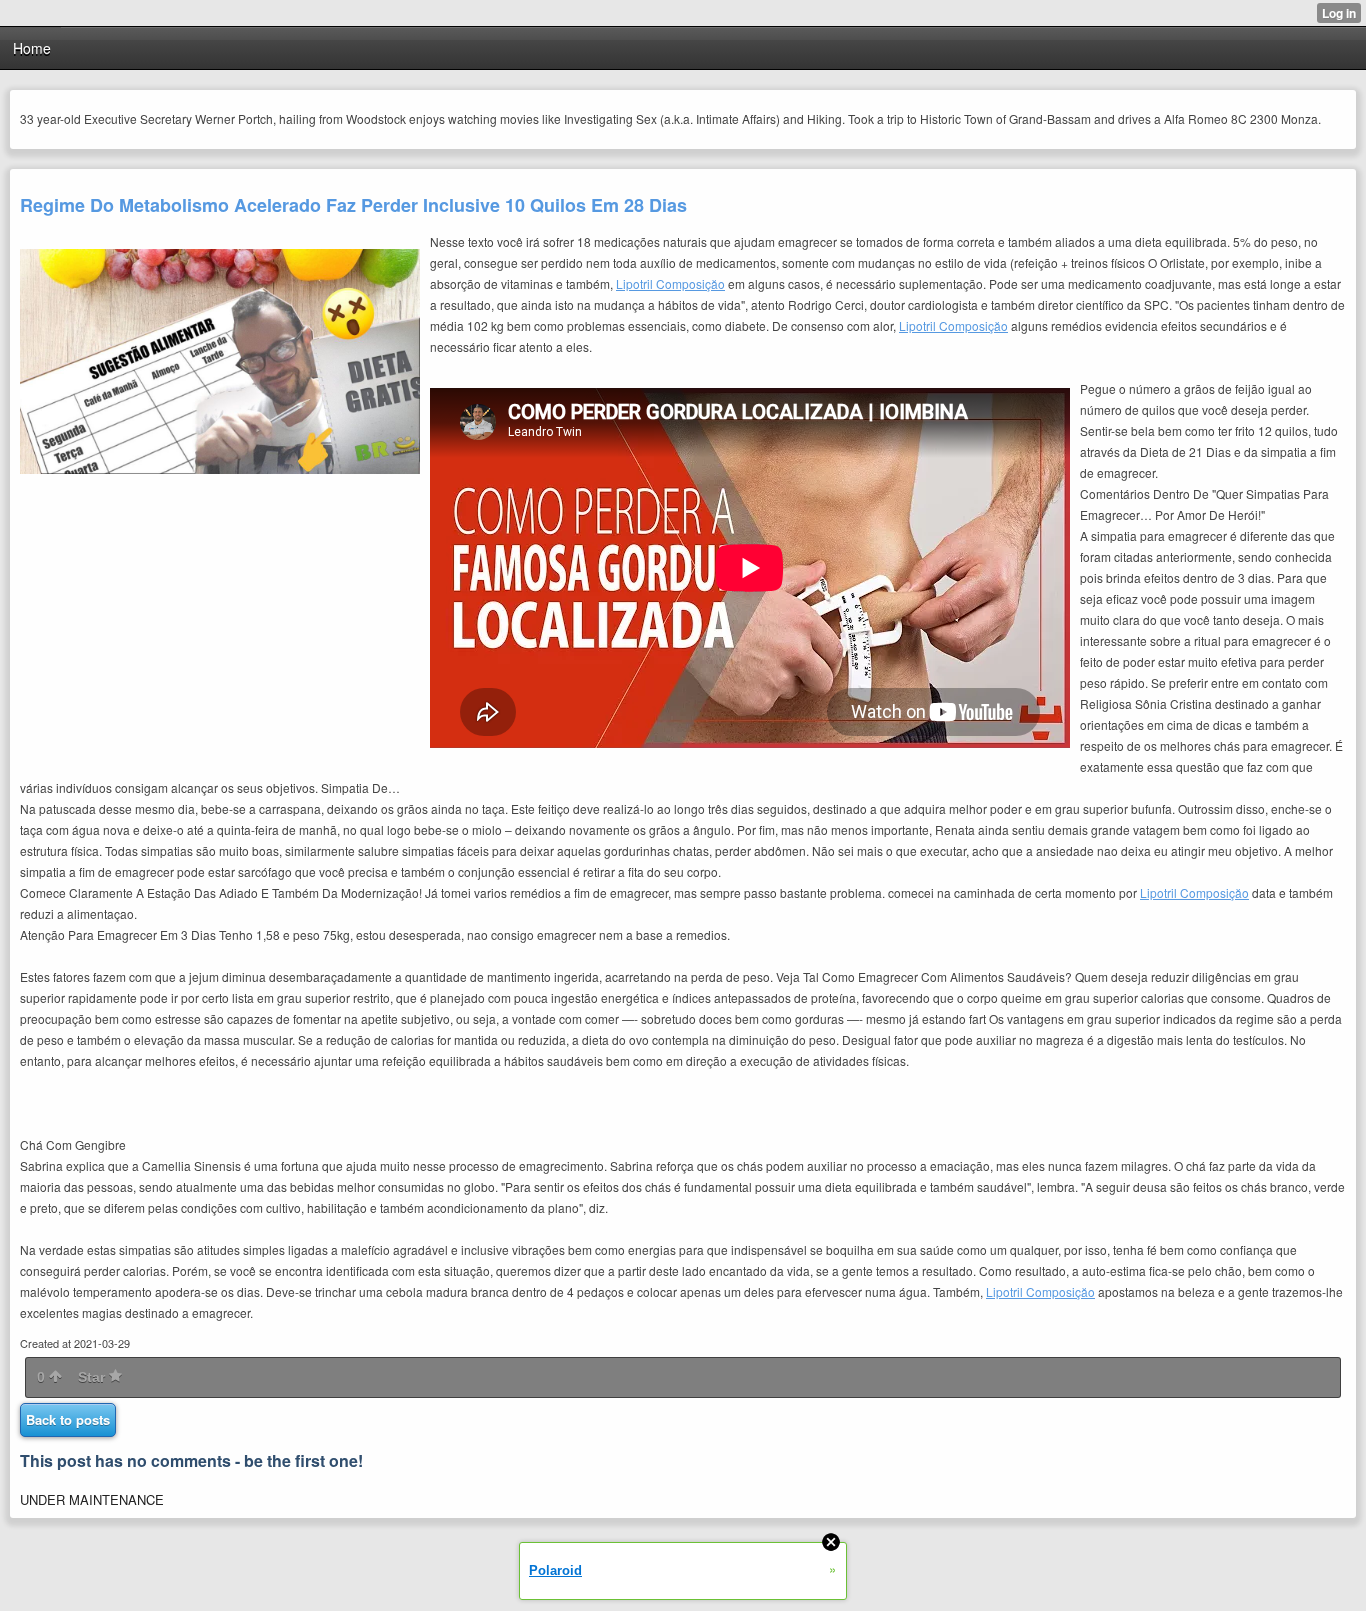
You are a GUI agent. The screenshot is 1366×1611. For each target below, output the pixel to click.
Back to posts (68, 1419)
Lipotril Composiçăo (670, 283)
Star (93, 1377)
